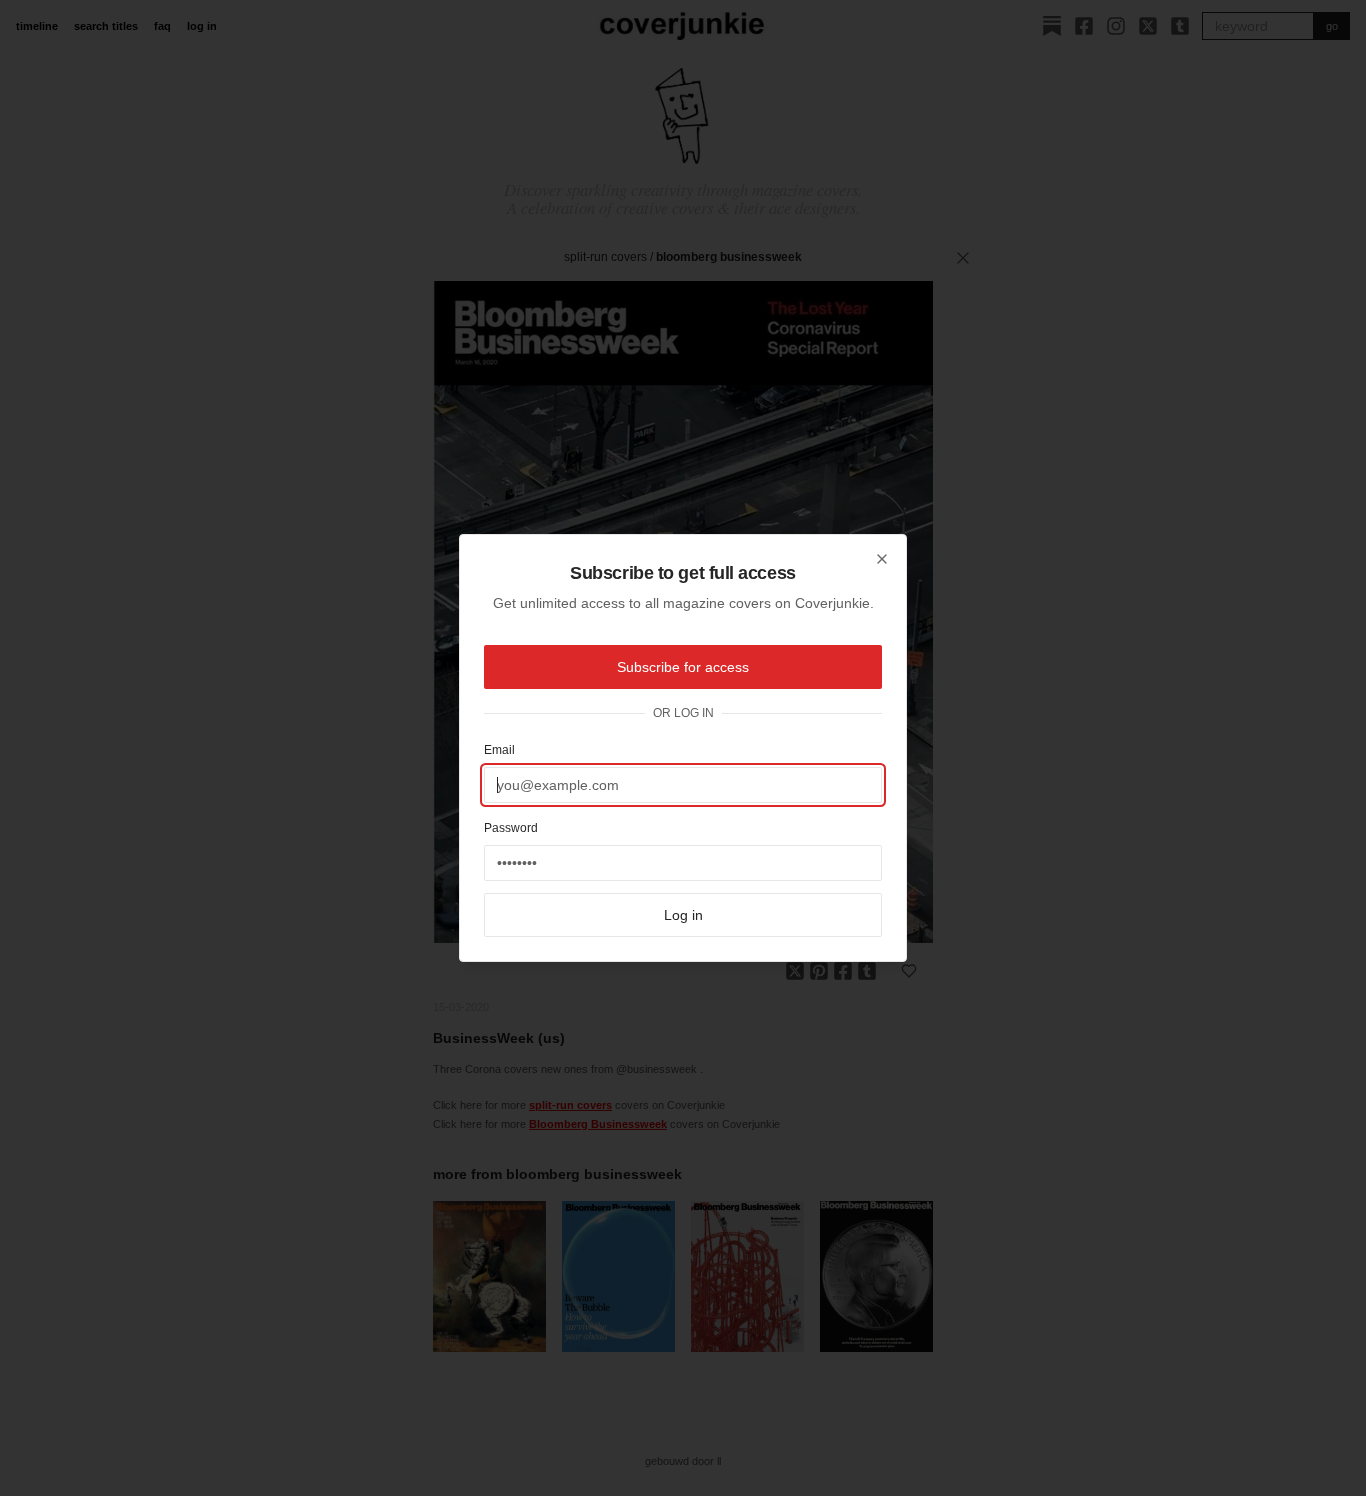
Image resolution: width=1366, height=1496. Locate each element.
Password (511, 828)
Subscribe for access (683, 667)
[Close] (882, 559)
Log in (683, 915)
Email (499, 750)
